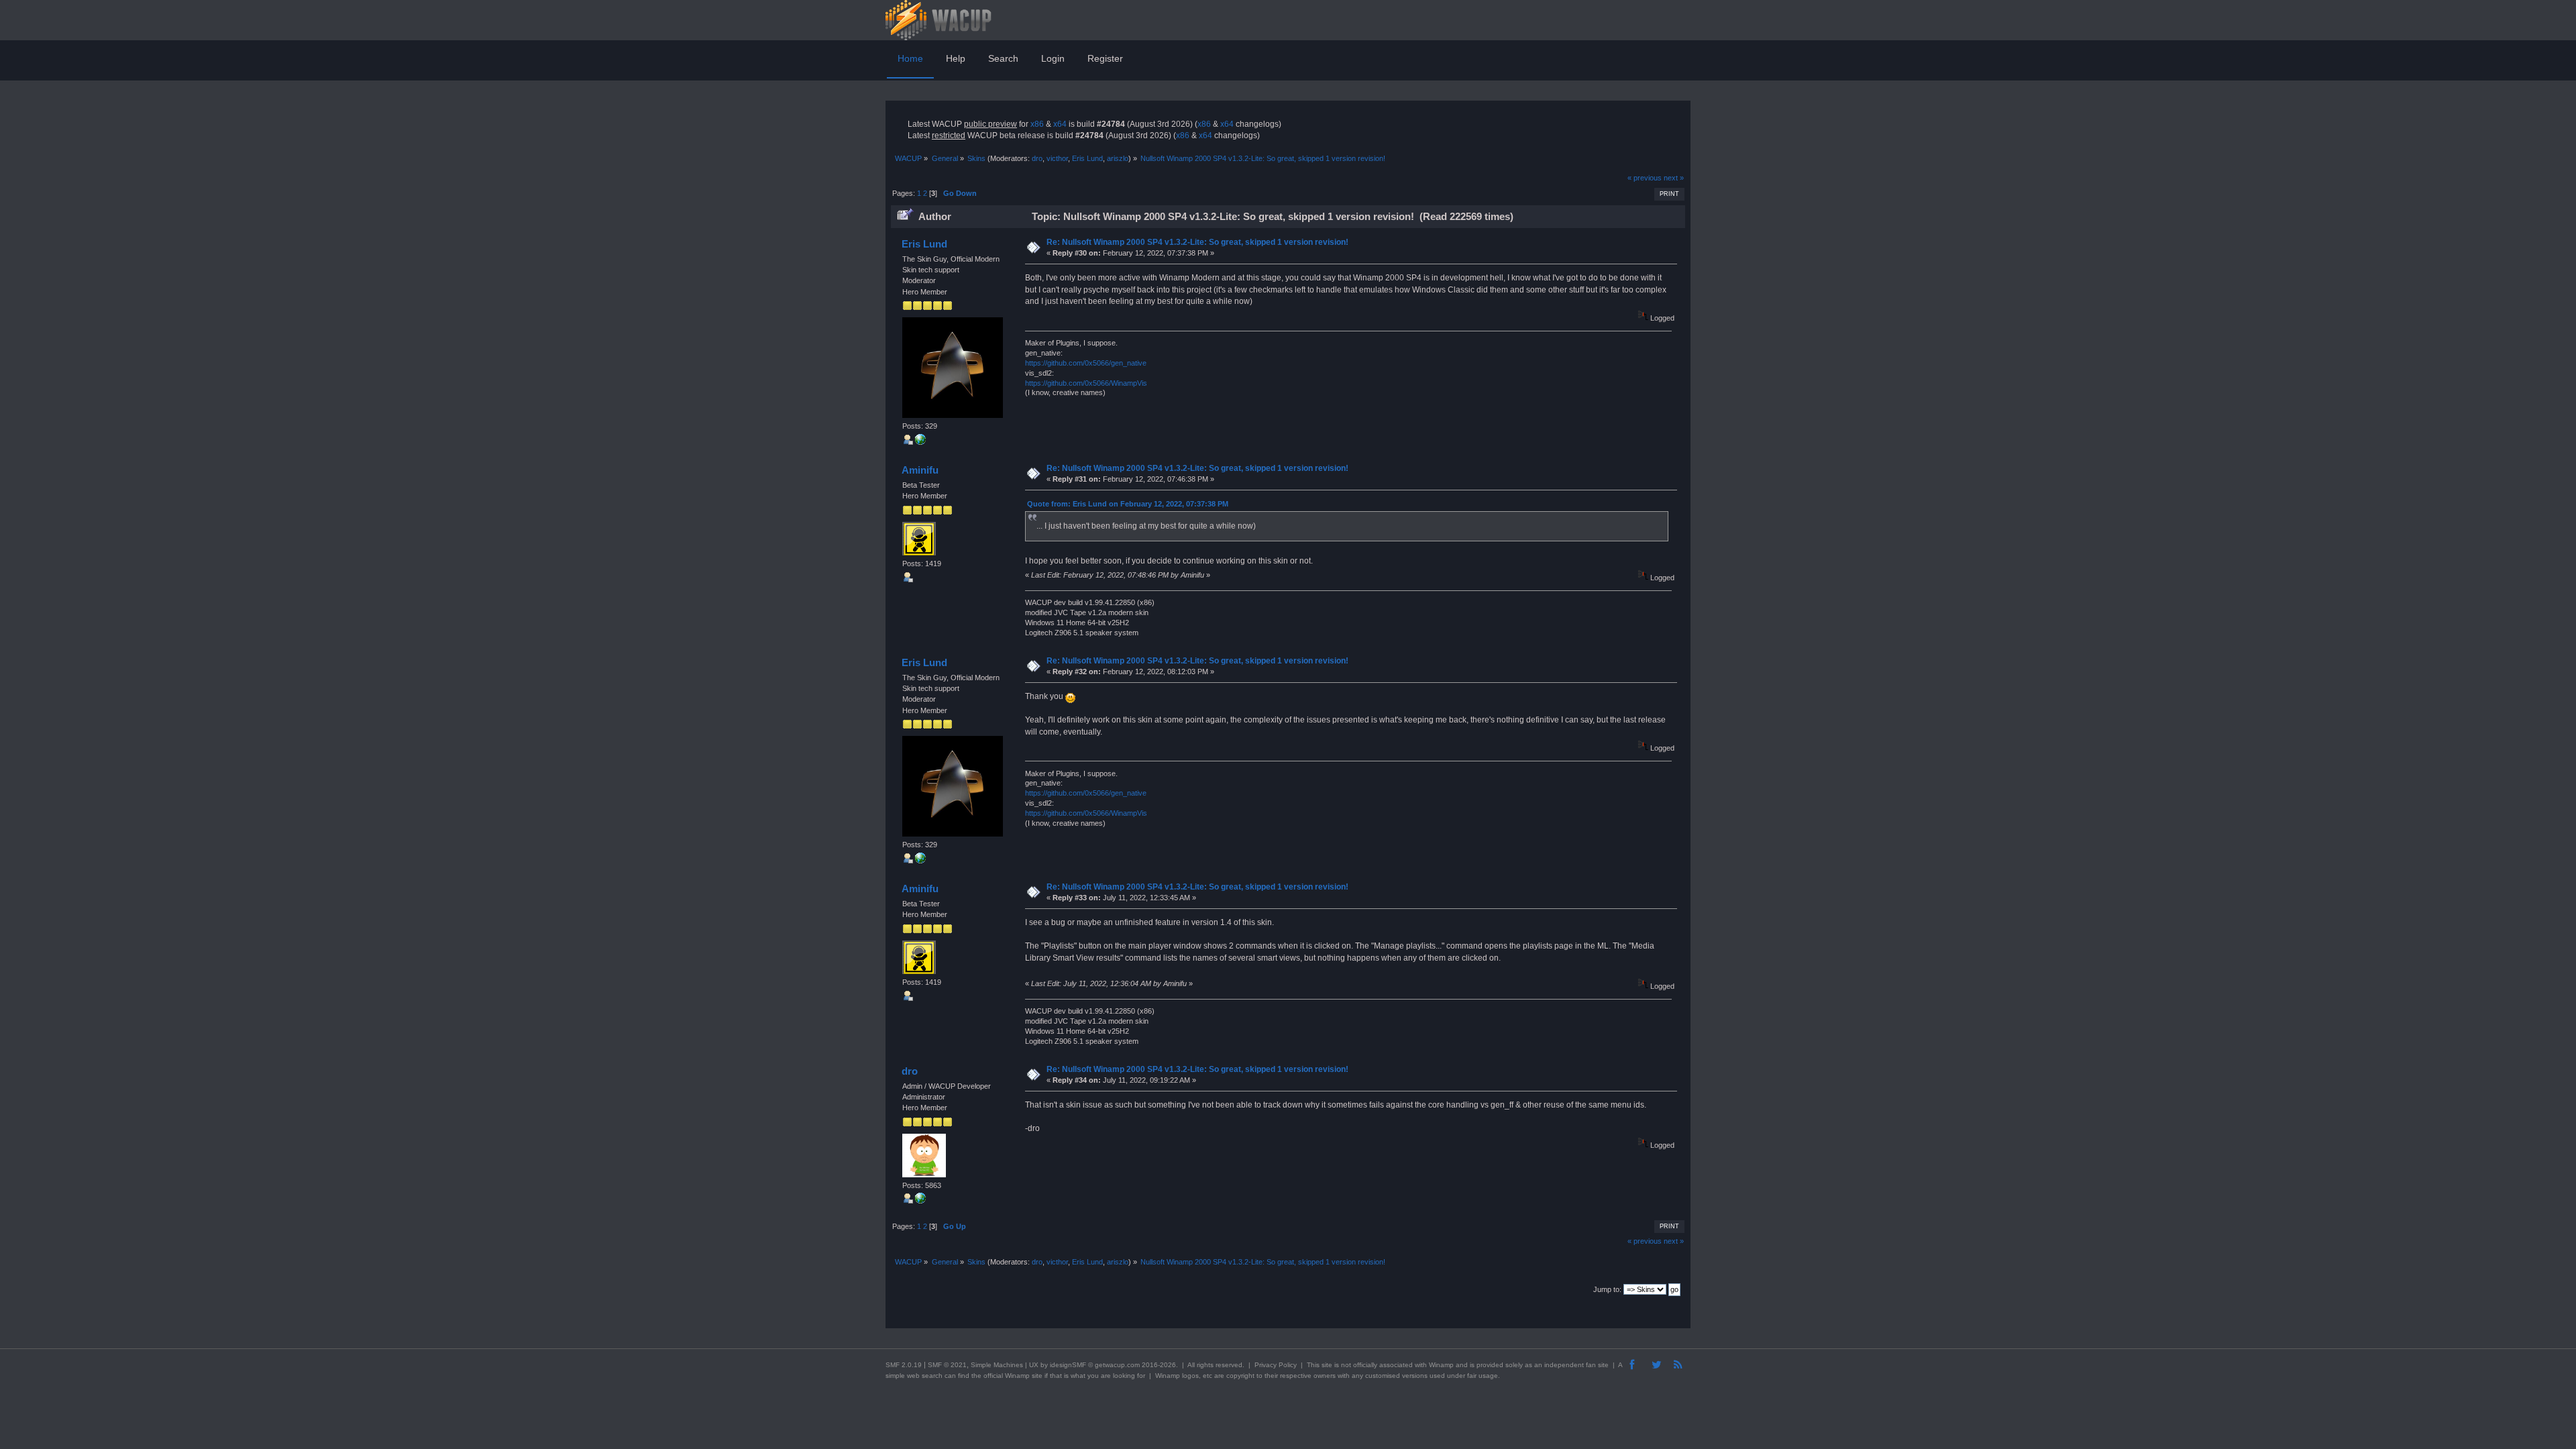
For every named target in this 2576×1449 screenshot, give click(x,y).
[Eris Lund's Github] (920, 442)
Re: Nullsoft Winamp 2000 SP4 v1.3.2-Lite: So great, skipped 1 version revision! (1197, 242)
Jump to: (1607, 1289)
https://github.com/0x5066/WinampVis (1086, 383)
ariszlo (1118, 158)
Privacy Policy (1276, 1365)
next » (1674, 178)
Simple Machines (997, 1365)
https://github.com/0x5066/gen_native (1086, 363)
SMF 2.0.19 (904, 1365)
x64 (1060, 124)
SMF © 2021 (947, 1365)
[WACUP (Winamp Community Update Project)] (920, 1201)
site (1327, 1365)
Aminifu (920, 470)
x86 (1037, 124)
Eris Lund (1087, 158)
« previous (1645, 178)
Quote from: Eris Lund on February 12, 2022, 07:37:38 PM (1128, 504)
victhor (1057, 158)
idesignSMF (1068, 1365)
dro (1037, 158)
